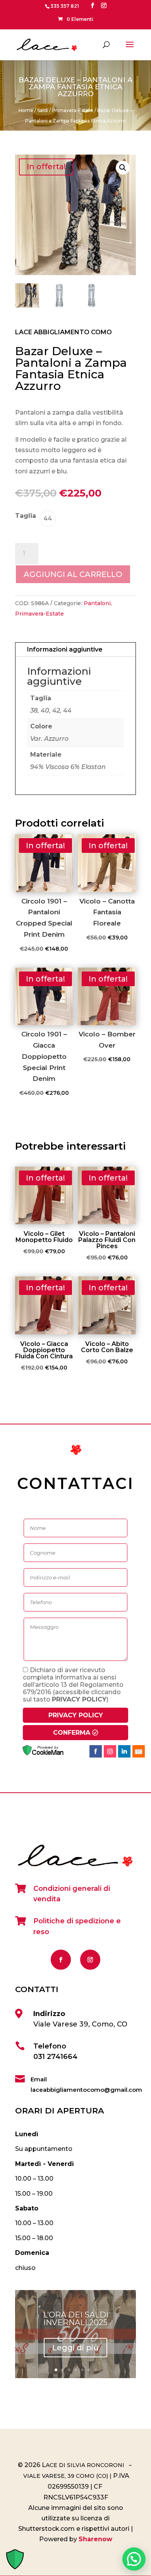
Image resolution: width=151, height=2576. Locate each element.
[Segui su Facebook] (61, 1960)
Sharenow (95, 2539)
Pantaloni (97, 603)
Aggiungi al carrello (73, 574)
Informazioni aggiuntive (65, 649)
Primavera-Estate (73, 110)
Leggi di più (75, 2348)
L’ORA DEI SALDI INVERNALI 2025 (76, 2319)
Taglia (26, 516)
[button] (123, 168)
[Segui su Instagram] (90, 1960)
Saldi (43, 110)
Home (26, 110)
